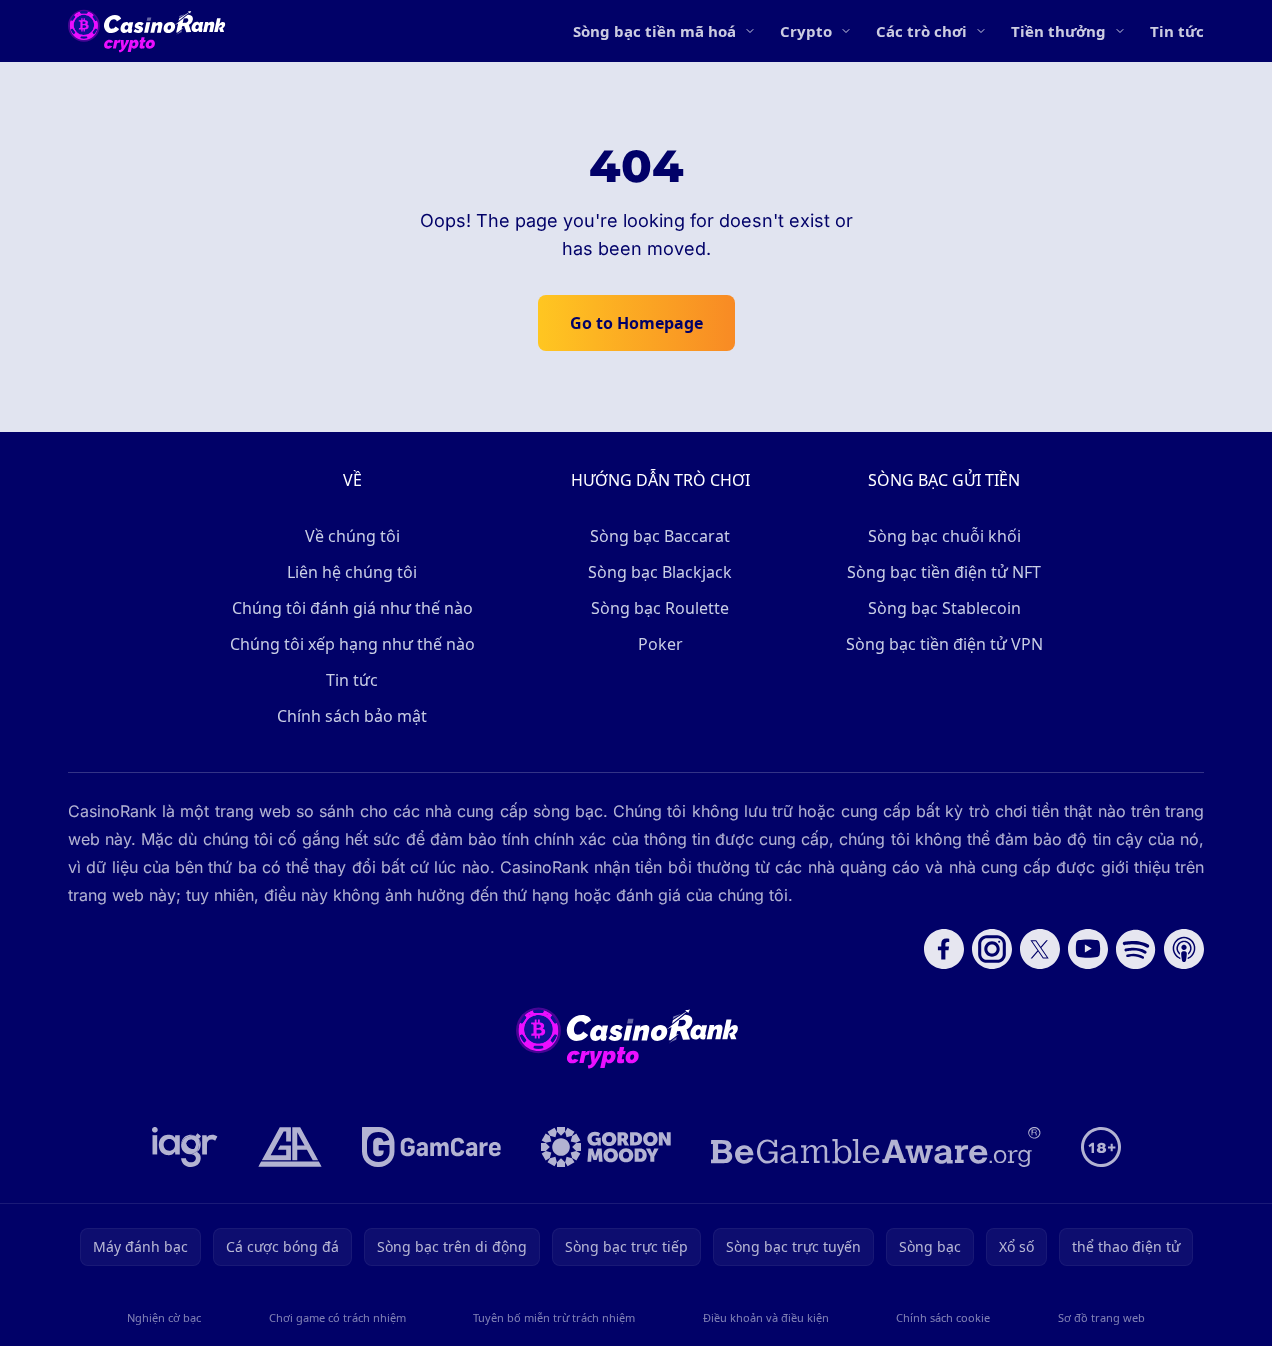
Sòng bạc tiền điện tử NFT (944, 572)
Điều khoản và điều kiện (766, 1317)
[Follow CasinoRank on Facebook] (944, 949)
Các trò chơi (921, 31)
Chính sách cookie (943, 1317)
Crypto (806, 31)
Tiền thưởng (1058, 31)
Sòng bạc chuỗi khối (944, 536)
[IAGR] (185, 1147)
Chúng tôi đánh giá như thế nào (352, 608)
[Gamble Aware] (876, 1147)
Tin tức (1177, 31)
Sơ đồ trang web (1101, 1317)
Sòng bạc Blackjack (660, 572)
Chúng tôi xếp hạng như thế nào (352, 644)
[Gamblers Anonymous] (290, 1147)
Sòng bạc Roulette (660, 608)
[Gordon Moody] (606, 1147)
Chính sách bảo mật (352, 716)
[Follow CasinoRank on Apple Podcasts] (1184, 949)
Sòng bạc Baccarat (660, 536)
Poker (660, 644)
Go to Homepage (636, 323)
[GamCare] (431, 1147)
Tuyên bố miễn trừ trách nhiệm (554, 1317)
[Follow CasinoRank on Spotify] (1136, 949)
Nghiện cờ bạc (164, 1317)
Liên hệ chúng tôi (352, 572)
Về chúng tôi (352, 536)
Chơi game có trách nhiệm (337, 1317)
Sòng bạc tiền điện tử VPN (944, 644)
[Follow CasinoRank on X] (1040, 949)
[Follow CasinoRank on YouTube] (1088, 949)
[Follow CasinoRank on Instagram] (992, 949)
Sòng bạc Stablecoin (944, 608)
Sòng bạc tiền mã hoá (654, 31)
